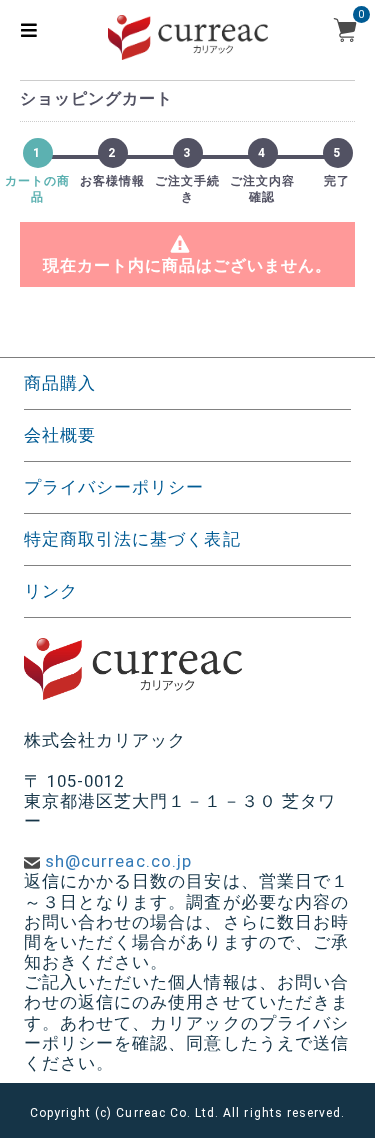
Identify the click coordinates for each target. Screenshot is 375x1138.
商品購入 (60, 383)
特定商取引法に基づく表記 (132, 539)
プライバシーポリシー (114, 487)
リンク (51, 591)
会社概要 (60, 435)
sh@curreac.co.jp (118, 861)
